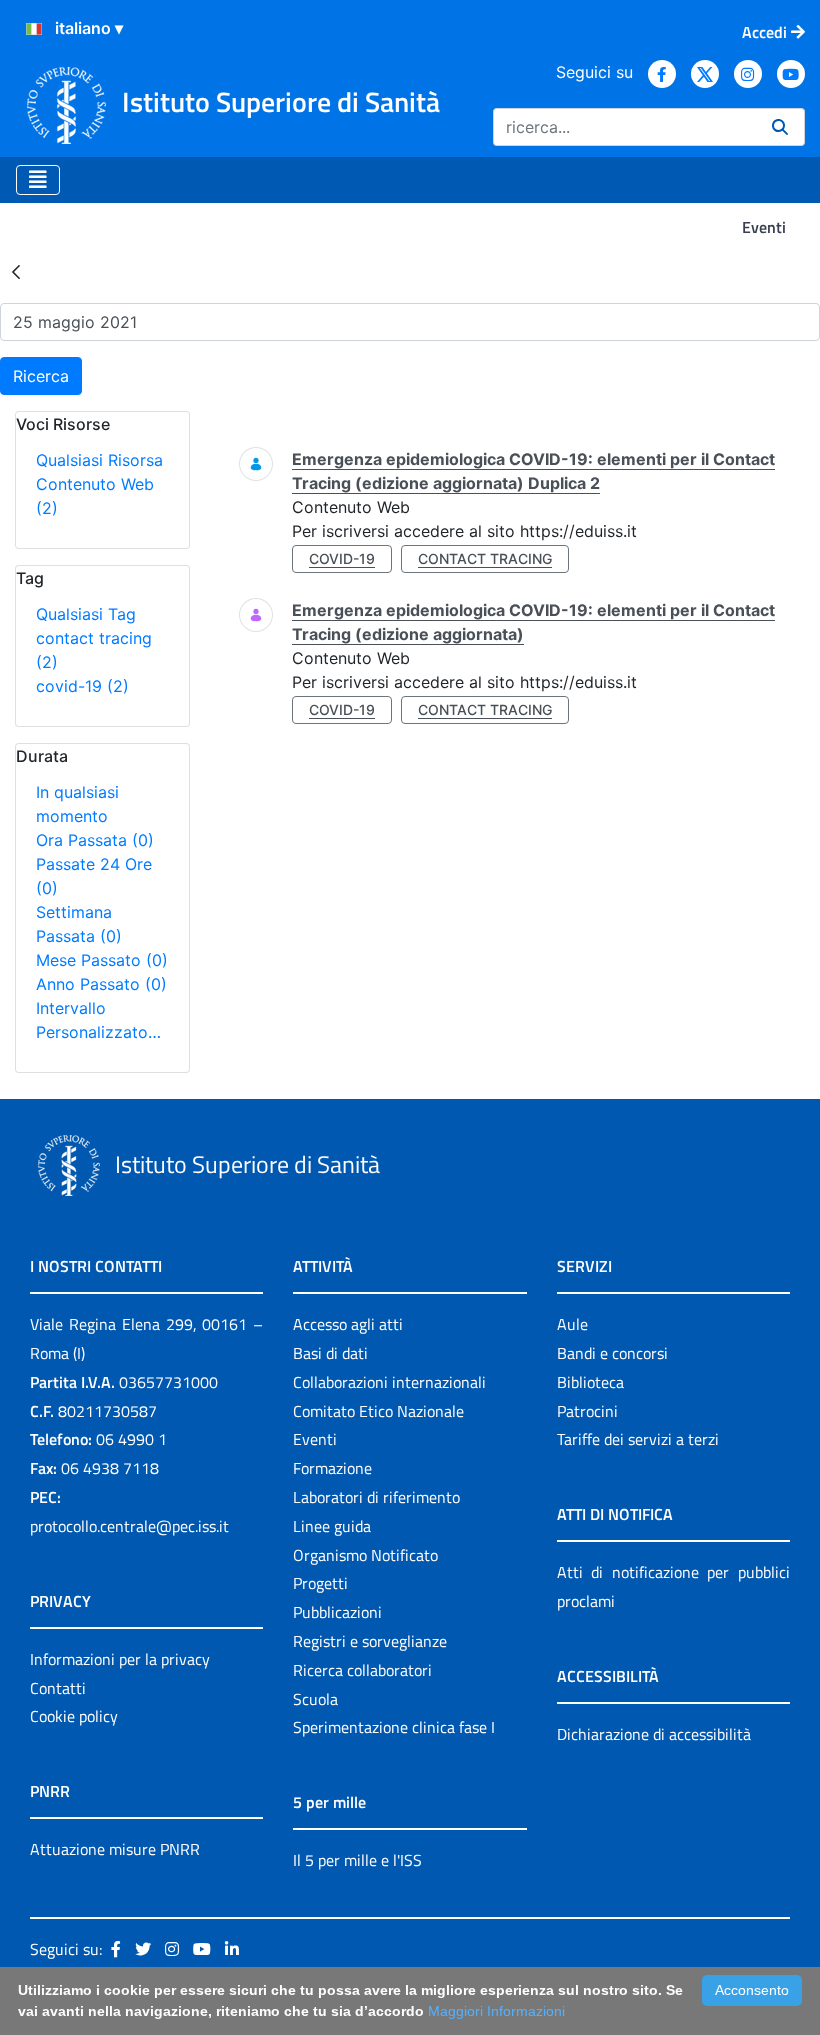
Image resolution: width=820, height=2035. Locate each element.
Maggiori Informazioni (496, 2011)
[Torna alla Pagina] (16, 271)
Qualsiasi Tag (86, 614)
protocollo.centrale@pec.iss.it (129, 1526)
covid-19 (82, 686)
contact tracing (485, 558)
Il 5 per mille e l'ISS (357, 1860)
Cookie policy (74, 1716)
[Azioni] (34, 29)
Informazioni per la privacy (120, 1659)
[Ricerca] (780, 127)
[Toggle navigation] (38, 180)
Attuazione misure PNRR (115, 1849)
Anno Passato (101, 984)
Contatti (58, 1688)
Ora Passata (95, 840)
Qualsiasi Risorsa (99, 460)
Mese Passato (102, 960)
